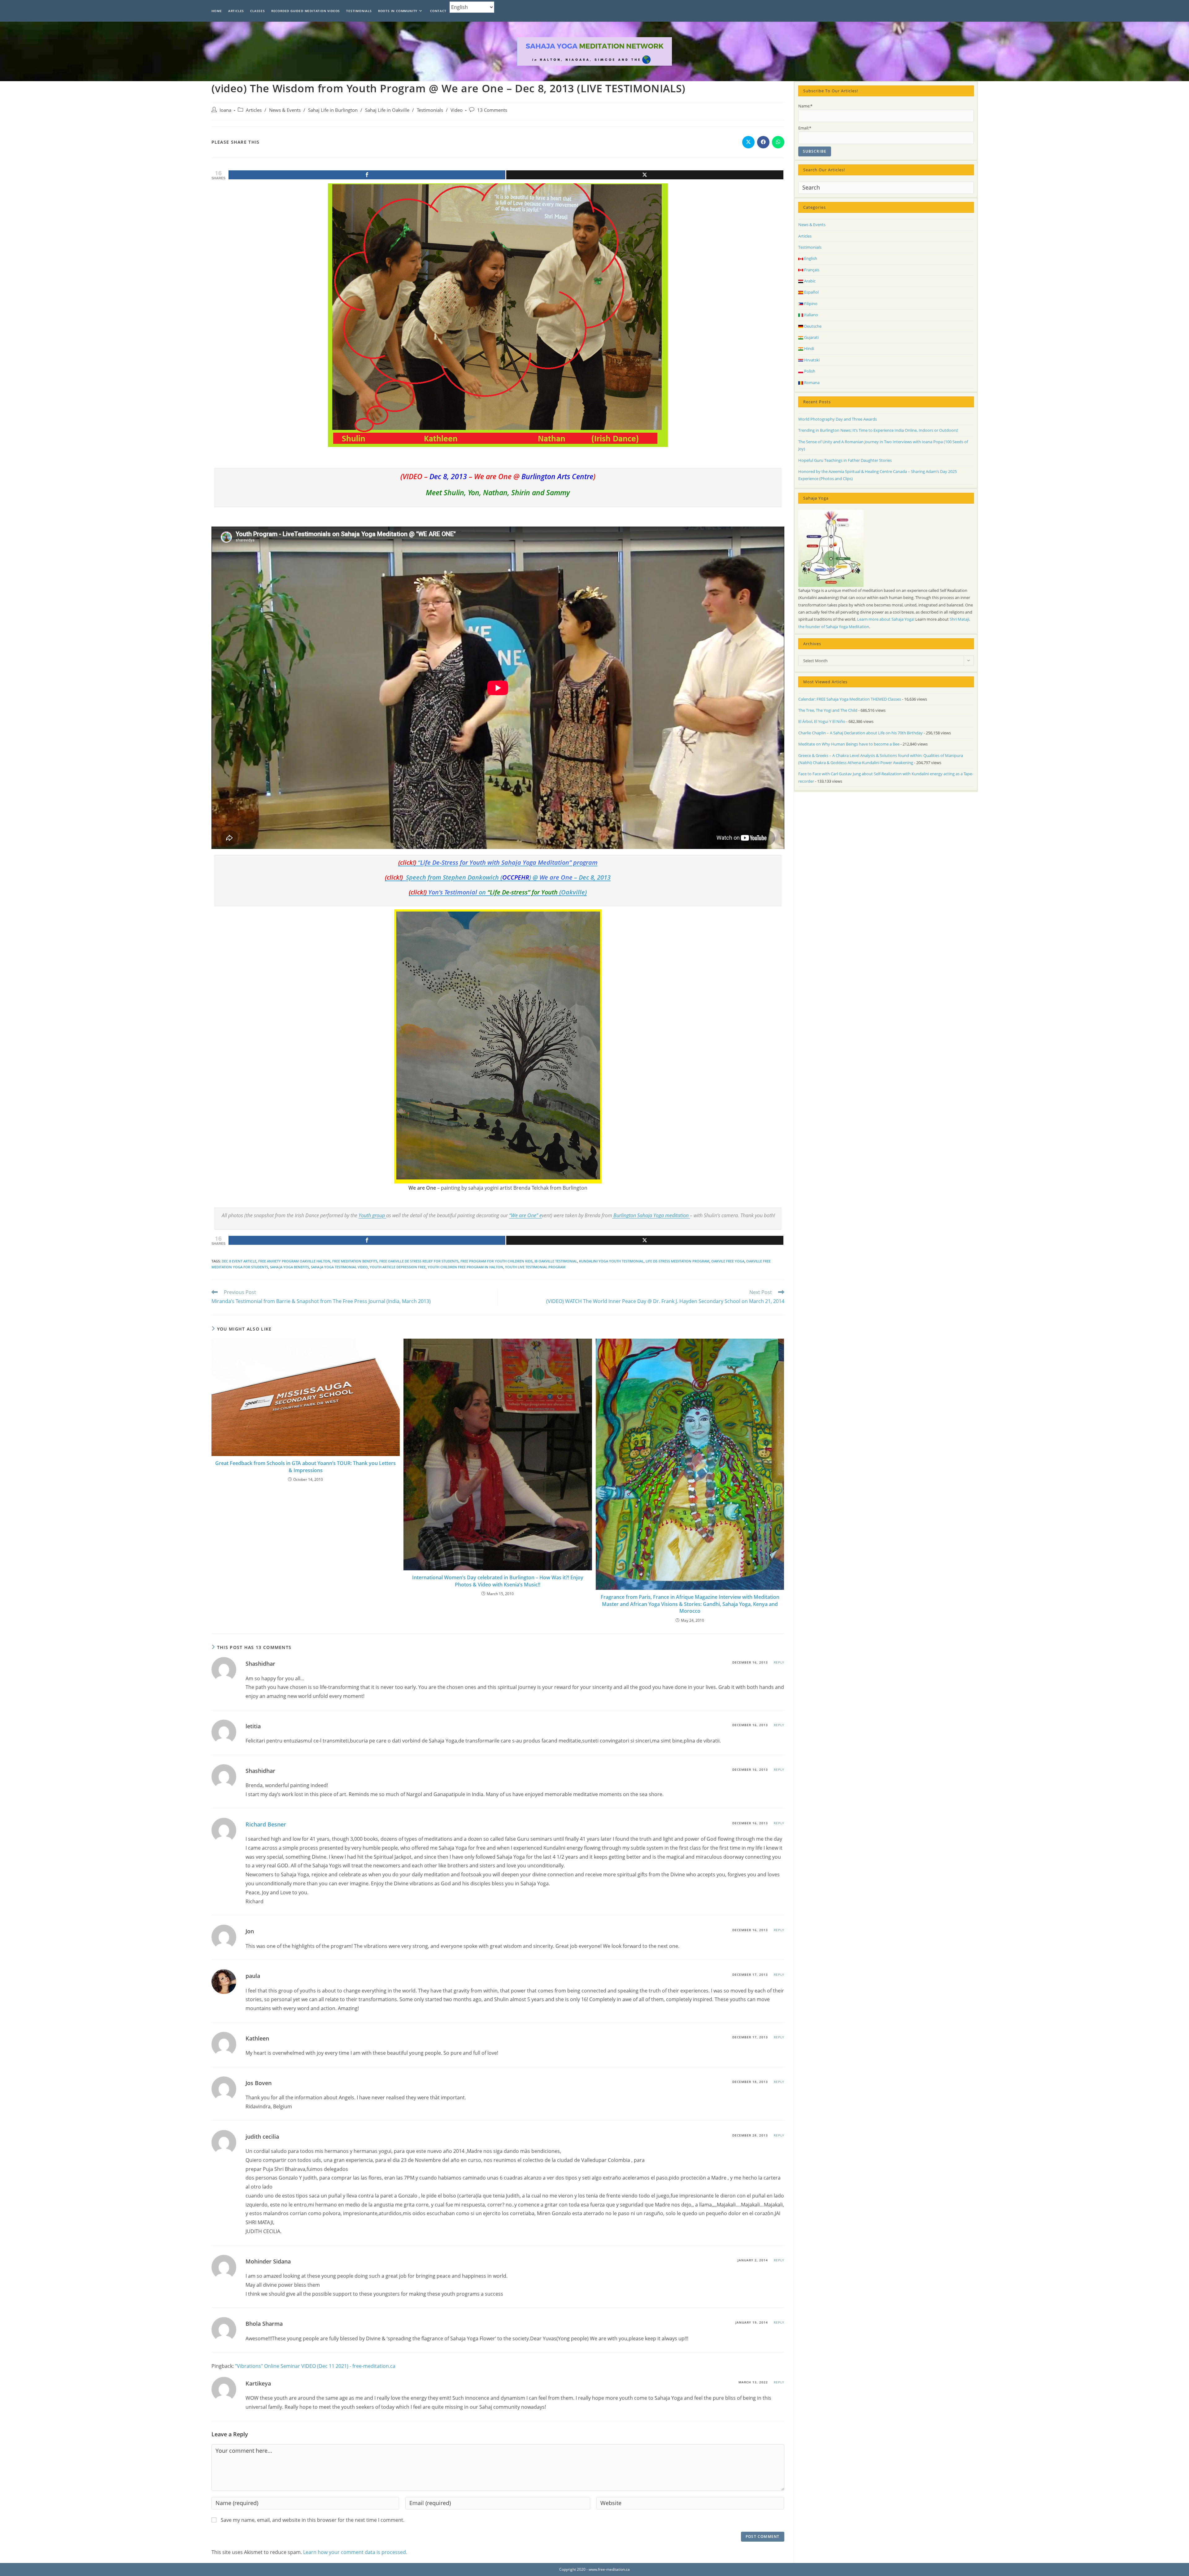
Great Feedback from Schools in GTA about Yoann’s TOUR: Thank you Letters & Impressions (305, 1467)
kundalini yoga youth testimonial (611, 1261)
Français (811, 270)
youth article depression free (398, 1267)
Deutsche (812, 326)
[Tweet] (645, 175)
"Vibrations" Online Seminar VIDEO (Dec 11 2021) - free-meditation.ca (315, 2366)
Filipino (810, 304)
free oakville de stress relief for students (419, 1261)
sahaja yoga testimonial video (339, 1267)
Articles (254, 110)
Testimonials (430, 110)
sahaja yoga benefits (290, 1267)
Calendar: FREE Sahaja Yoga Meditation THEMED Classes (850, 699)
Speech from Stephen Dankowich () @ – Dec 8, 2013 (498, 877)
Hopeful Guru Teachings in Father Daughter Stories (845, 460)
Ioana (225, 110)
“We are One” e (525, 1215)
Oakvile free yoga (728, 1261)
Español (811, 292)
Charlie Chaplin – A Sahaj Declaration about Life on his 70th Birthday (860, 733)
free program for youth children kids (497, 1261)
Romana (811, 383)
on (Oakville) (498, 892)
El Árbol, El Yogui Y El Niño (822, 721)
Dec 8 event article (239, 1261)
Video (457, 110)
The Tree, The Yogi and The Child (828, 710)
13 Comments (492, 110)
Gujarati (811, 337)
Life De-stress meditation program (677, 1261)
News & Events (285, 110)
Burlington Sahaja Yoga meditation (651, 1215)
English (810, 258)
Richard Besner (266, 1824)
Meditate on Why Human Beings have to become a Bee (849, 744)
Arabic (809, 281)
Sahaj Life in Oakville (387, 110)
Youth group (372, 1215)
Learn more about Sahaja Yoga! (886, 619)
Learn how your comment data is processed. (355, 2552)
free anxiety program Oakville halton (294, 1261)
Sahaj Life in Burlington (333, 110)
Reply (779, 1662)
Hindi (809, 348)
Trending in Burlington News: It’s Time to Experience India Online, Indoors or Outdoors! (878, 430)
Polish (809, 371)
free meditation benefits (355, 1261)
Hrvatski (811, 360)
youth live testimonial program (535, 1267)
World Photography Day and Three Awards (838, 419)
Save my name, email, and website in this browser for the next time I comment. (313, 2520)
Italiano (811, 315)
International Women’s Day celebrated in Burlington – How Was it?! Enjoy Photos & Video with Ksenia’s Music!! (498, 1581)
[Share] (367, 175)
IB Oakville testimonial (556, 1261)
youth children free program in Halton (465, 1267)
